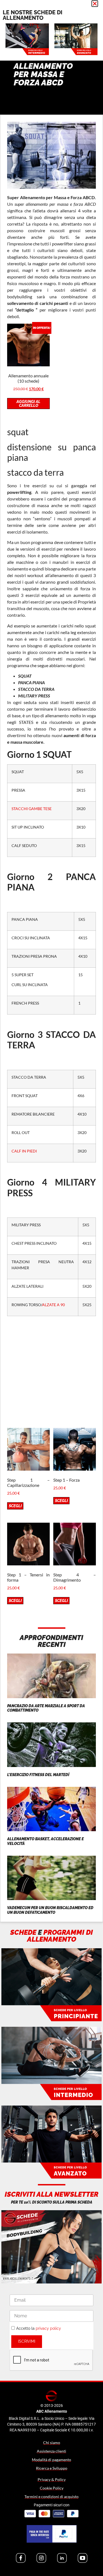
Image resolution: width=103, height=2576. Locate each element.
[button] (95, 4)
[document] (51, 1288)
